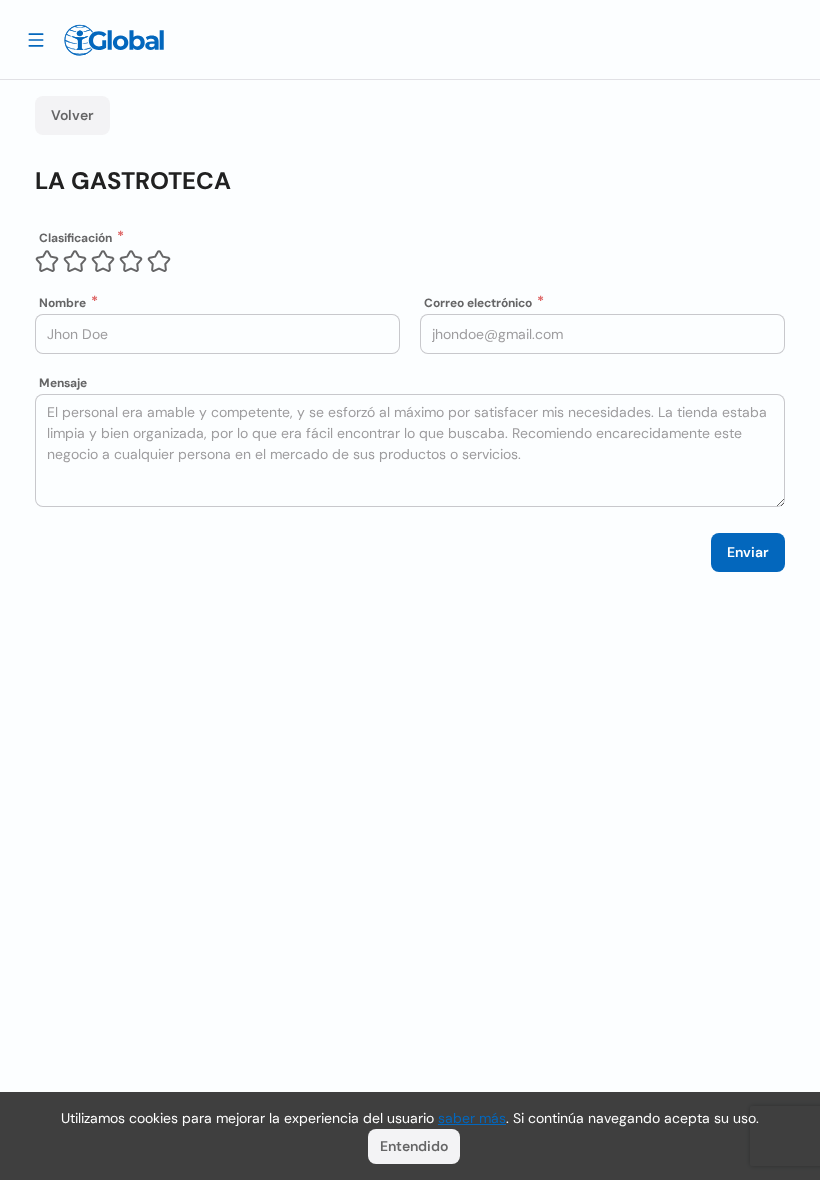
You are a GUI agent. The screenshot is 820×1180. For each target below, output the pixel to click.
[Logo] (114, 40)
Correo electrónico (478, 303)
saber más (472, 1118)
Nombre (62, 303)
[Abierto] (36, 39)
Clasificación (75, 238)
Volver (72, 115)
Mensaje (63, 383)
